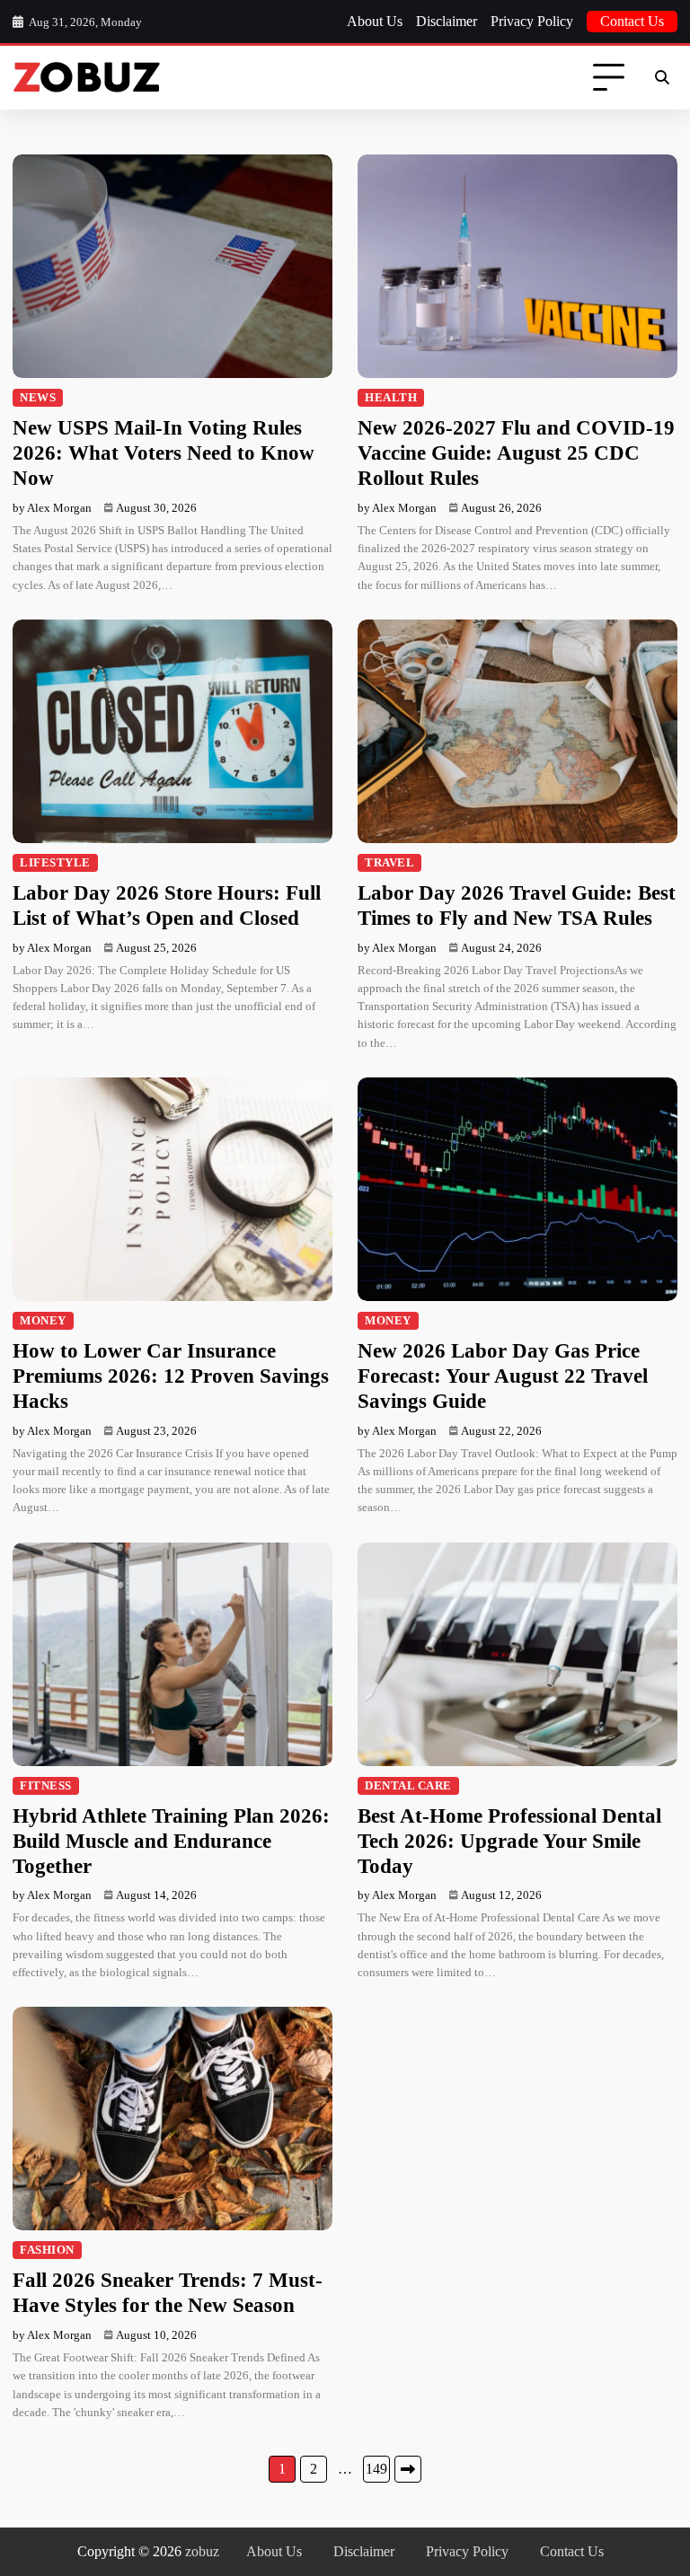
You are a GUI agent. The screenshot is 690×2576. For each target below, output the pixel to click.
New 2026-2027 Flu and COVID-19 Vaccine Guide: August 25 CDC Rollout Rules (516, 453)
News (38, 398)
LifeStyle (55, 863)
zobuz (202, 2551)
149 (376, 2469)
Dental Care (408, 1786)
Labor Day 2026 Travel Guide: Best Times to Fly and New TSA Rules (517, 905)
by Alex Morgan (52, 508)
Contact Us (632, 21)
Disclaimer (447, 21)
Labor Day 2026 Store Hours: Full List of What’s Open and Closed (167, 905)
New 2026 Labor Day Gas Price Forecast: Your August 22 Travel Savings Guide (503, 1376)
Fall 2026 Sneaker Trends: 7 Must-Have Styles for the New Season (168, 2292)
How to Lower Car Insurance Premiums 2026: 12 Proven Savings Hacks (171, 1376)
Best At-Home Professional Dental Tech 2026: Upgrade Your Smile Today (509, 1841)
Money (43, 1321)
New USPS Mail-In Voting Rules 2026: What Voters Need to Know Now (164, 453)
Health (391, 398)
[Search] (661, 78)
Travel (389, 863)
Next (408, 2469)
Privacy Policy (532, 21)
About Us (375, 21)
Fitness (46, 1786)
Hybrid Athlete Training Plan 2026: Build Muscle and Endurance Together (171, 1841)
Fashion (47, 2250)
